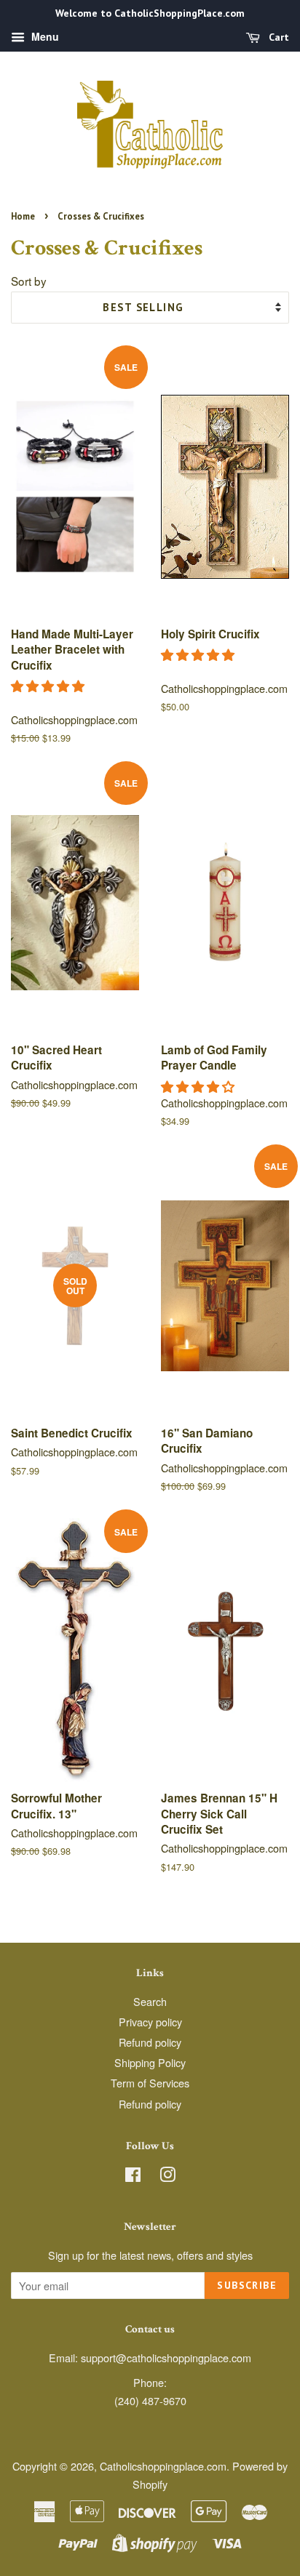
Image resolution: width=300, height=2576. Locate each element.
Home (23, 216)
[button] (50, 685)
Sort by (29, 281)
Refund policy (150, 2042)
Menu (44, 36)
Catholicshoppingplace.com (163, 2466)
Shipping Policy (150, 2062)
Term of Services (150, 2083)
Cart (277, 37)
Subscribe (247, 2285)
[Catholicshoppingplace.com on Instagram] (167, 2176)
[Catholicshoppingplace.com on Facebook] (133, 2176)
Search (150, 2001)
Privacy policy (150, 2022)
